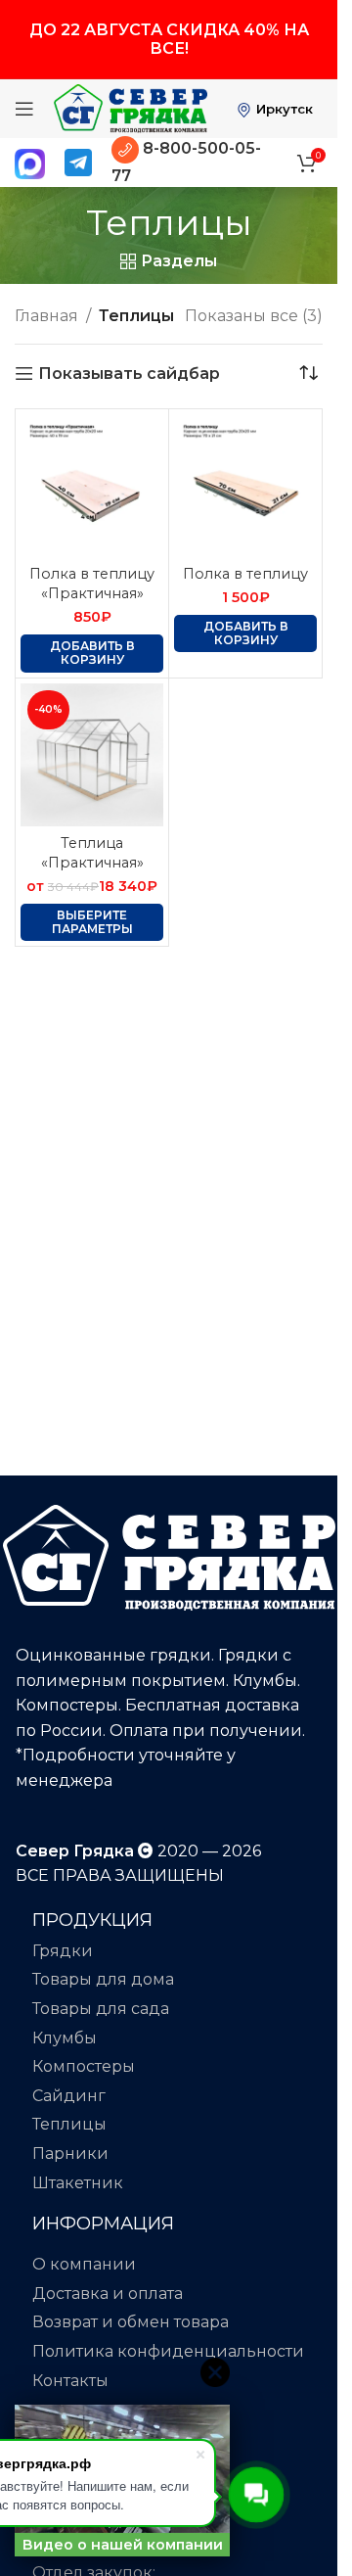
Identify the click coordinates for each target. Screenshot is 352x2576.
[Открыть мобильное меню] (24, 109)
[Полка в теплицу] (245, 486)
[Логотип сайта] (131, 107)
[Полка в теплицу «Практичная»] (92, 486)
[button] (92, 654)
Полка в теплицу (245, 574)
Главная (46, 316)
